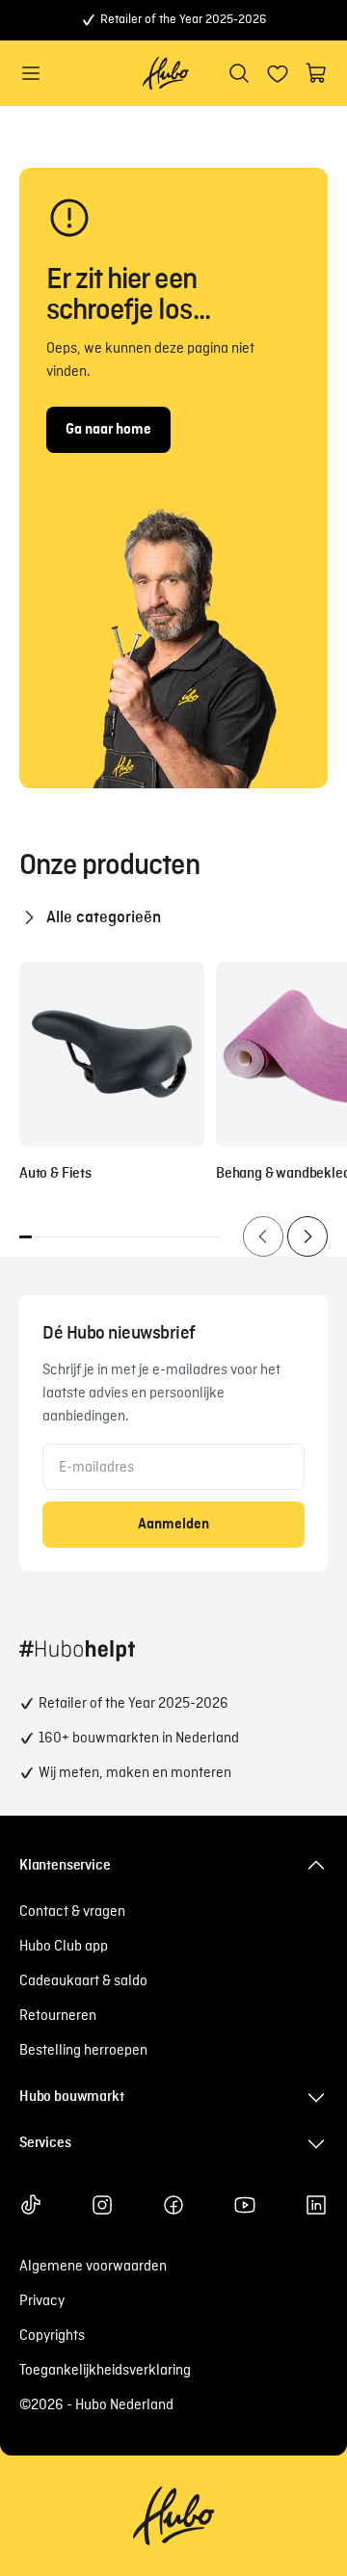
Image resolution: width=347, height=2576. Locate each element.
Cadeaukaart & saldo (83, 1981)
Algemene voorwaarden (93, 2267)
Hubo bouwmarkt (71, 2097)
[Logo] (166, 73)
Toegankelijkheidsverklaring (105, 2371)
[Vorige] (263, 1236)
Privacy (42, 2301)
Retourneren (58, 2016)
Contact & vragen (72, 1912)
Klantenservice (65, 1866)
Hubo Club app (64, 1947)
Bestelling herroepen (83, 2051)
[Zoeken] (239, 73)
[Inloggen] (278, 73)
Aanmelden (173, 1525)
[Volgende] (307, 1236)
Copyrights (52, 2336)
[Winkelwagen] (316, 73)
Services (45, 2143)
